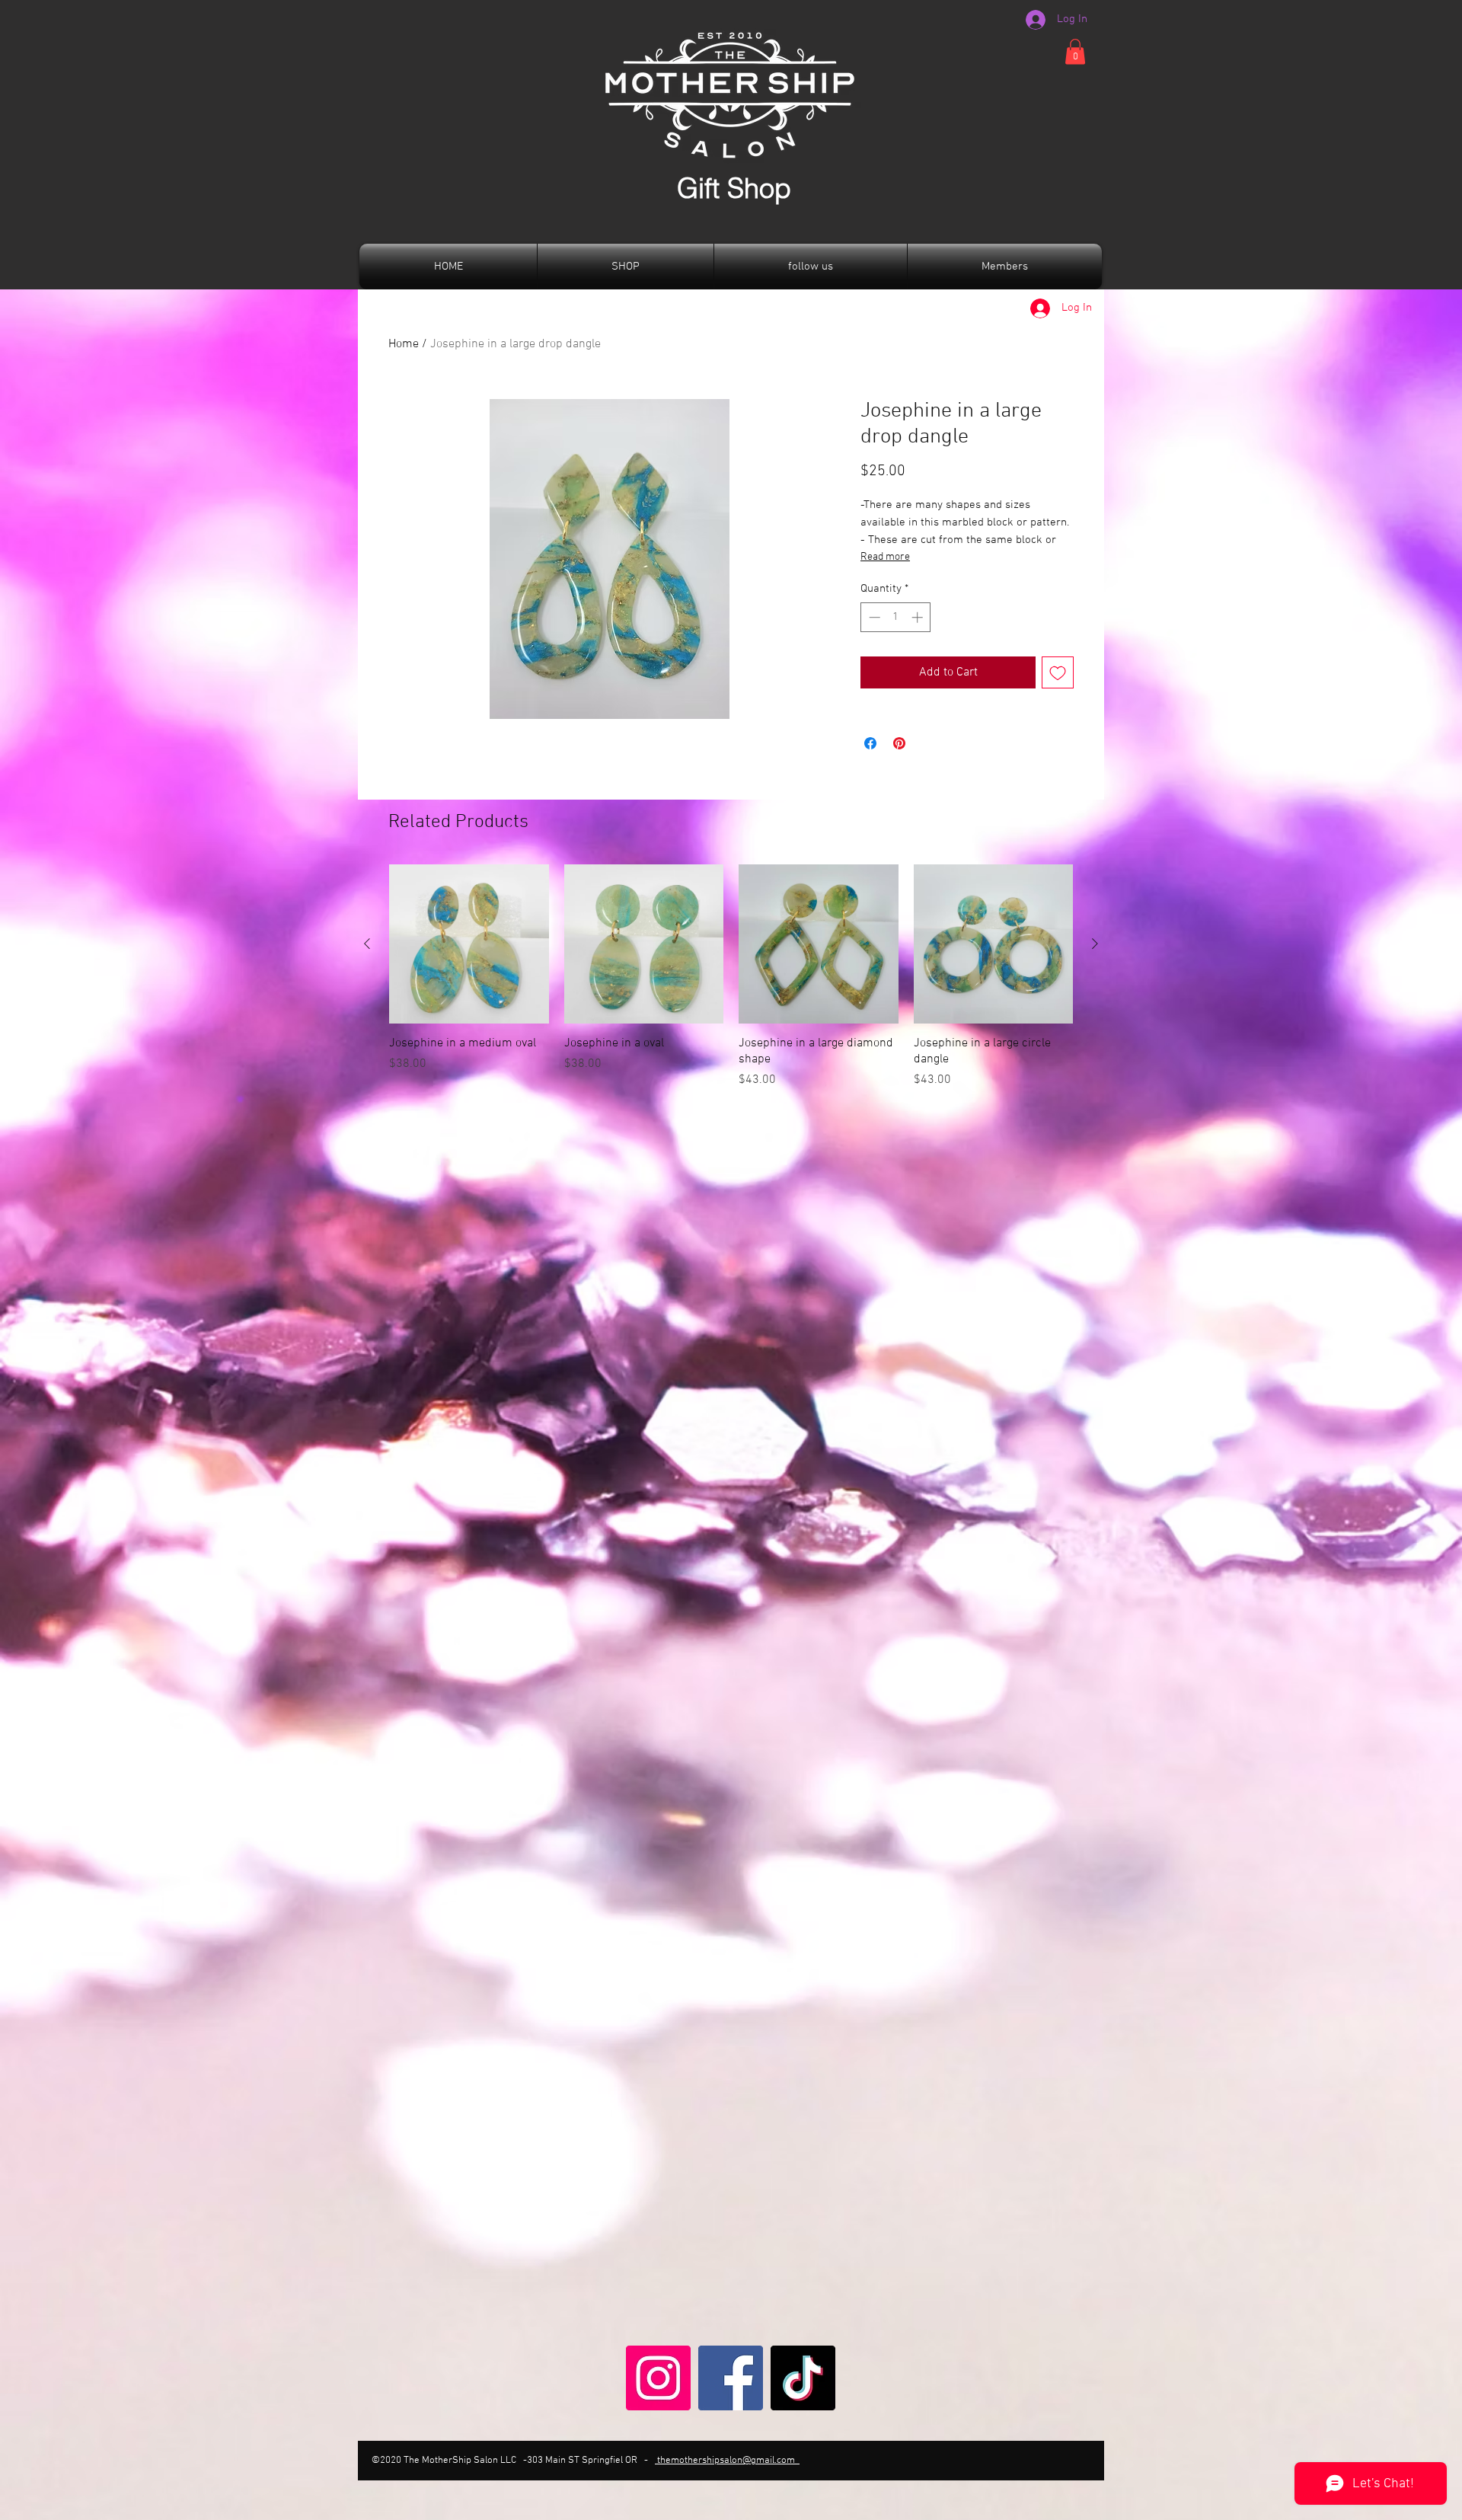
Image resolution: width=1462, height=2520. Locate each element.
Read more (885, 557)
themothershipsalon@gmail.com (727, 2461)
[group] (731, 977)
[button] (1075, 51)
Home (404, 344)
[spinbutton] (896, 617)
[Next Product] (1095, 944)
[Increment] (919, 617)
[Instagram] (658, 2378)
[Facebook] (731, 2378)
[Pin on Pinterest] (899, 743)
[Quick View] (469, 944)
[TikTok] (803, 2378)
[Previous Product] (367, 944)
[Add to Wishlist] (1058, 672)
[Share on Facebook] (870, 743)
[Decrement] (873, 617)
